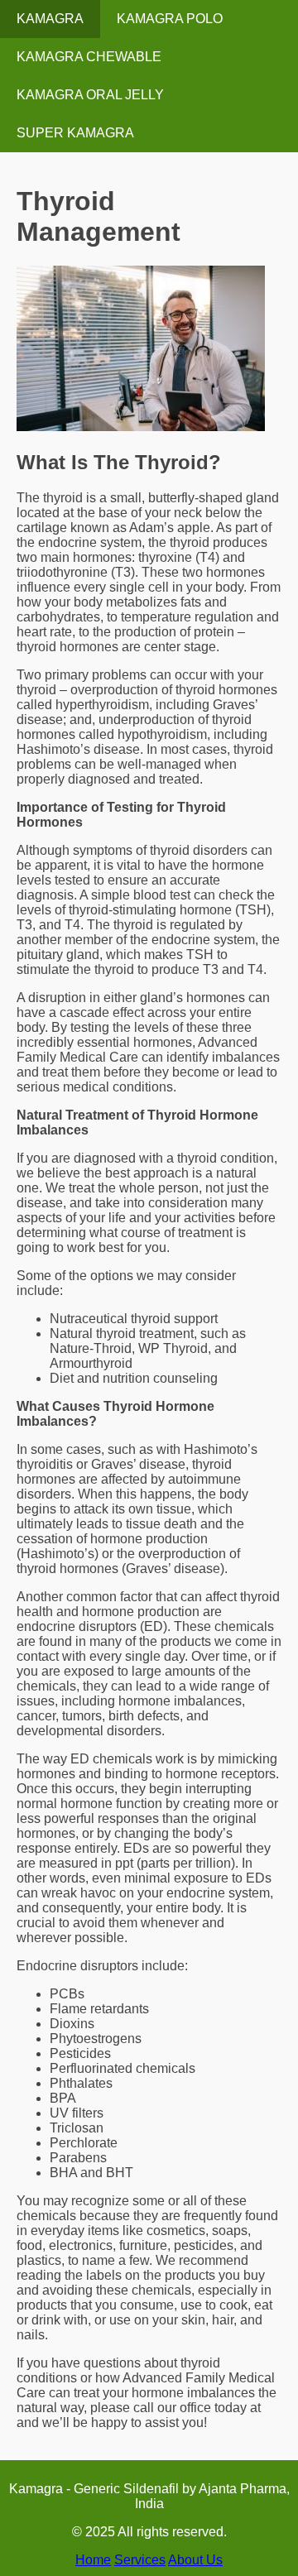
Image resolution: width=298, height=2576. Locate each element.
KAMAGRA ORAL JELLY (90, 95)
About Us (195, 2560)
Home (93, 2560)
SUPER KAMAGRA (75, 133)
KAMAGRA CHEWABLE (89, 57)
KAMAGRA (50, 19)
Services (140, 2560)
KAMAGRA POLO (170, 19)
